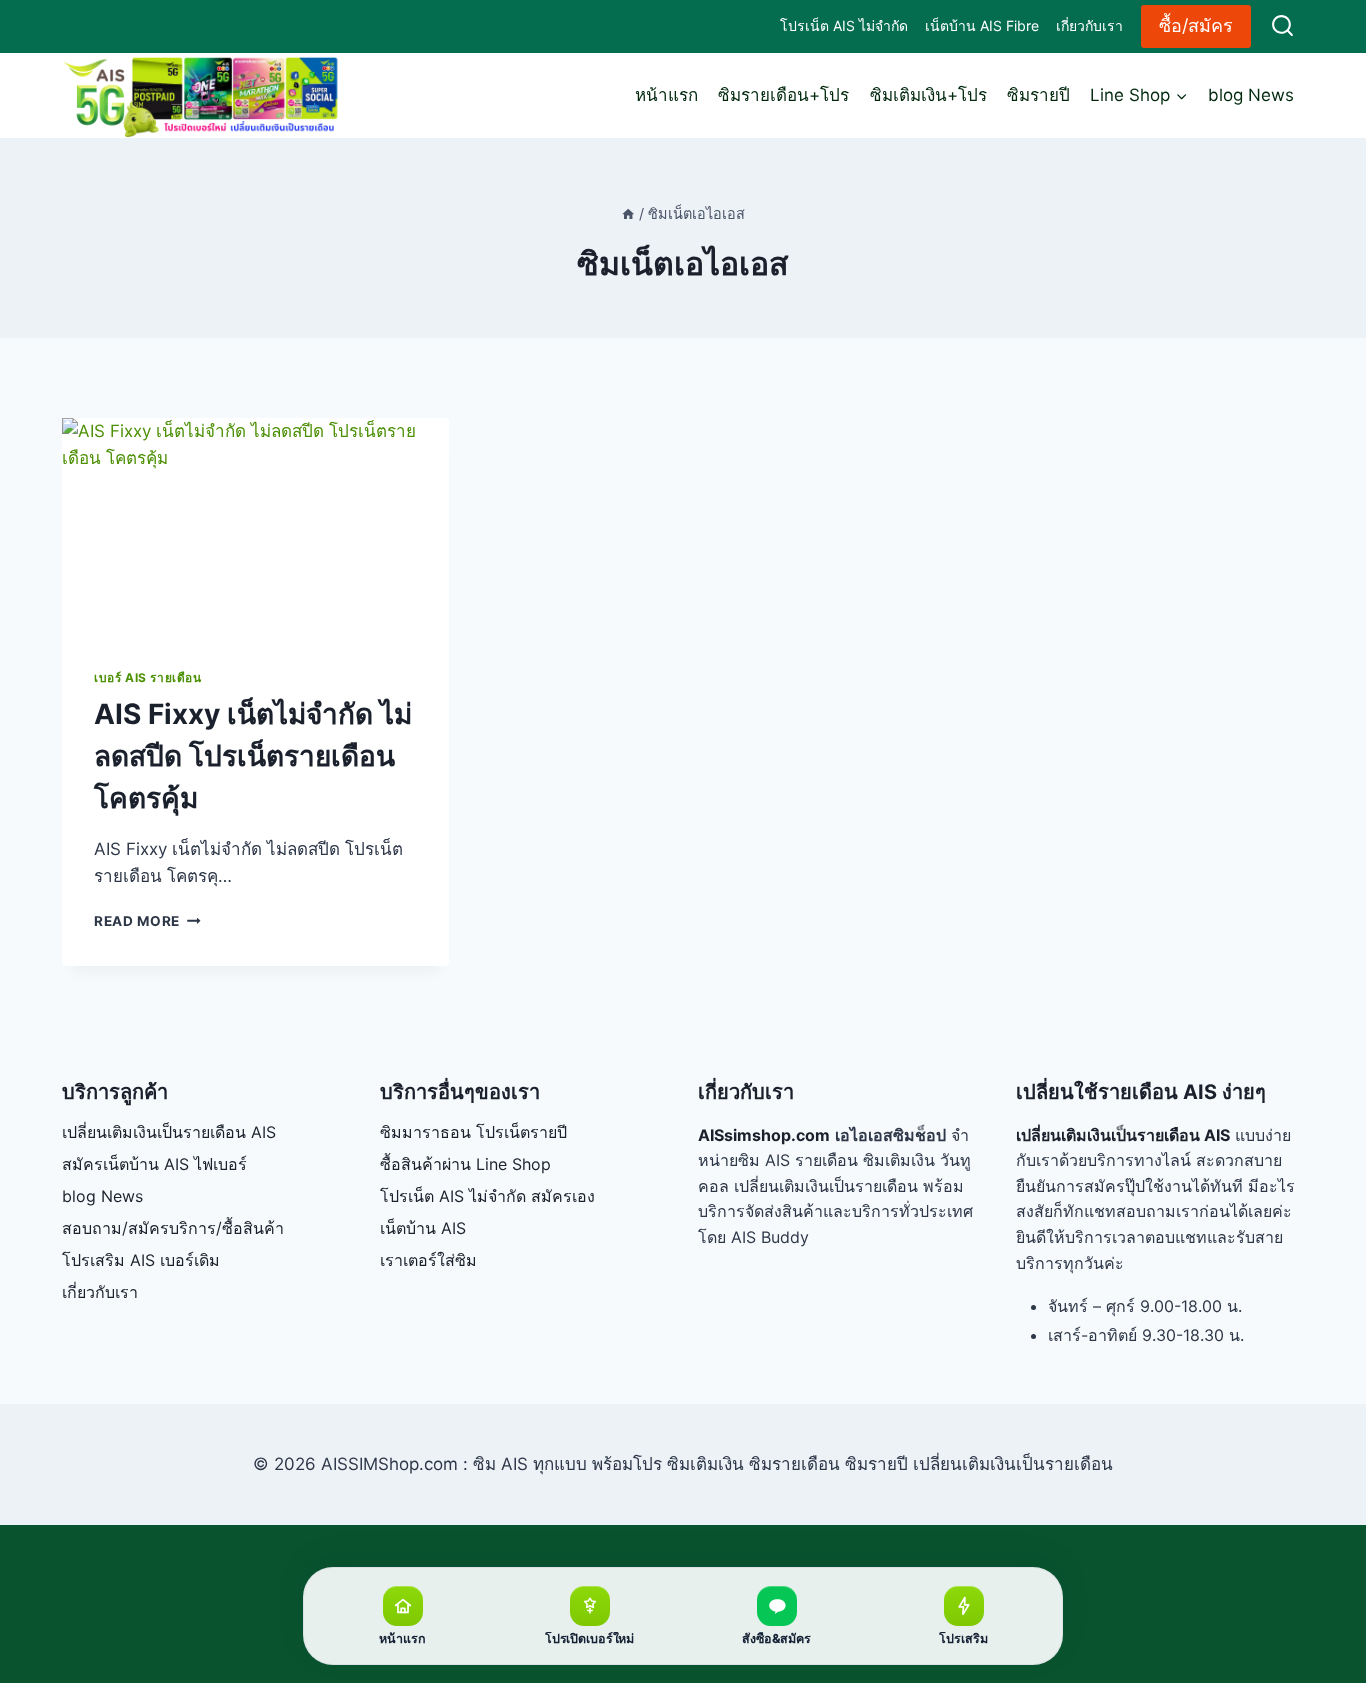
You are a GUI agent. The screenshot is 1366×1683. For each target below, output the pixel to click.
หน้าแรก (666, 95)
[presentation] (255, 527)
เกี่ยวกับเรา (1089, 25)
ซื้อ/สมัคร (1196, 25)
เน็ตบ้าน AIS (423, 1228)
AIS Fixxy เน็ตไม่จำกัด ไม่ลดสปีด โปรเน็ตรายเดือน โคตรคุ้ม (253, 756)
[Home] (628, 213)
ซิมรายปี (1038, 95)
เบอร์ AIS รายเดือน (148, 677)
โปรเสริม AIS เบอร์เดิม (141, 1260)
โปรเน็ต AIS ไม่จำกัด (844, 25)
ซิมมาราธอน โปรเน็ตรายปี (473, 1132)
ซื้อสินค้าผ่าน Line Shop (465, 1164)
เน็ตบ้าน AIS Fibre (982, 25)
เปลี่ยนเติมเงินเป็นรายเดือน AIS (169, 1132)
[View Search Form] (1282, 26)
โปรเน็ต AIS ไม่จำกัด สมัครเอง (487, 1196)
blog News (1251, 95)
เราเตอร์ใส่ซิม (428, 1260)
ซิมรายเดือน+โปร (783, 95)
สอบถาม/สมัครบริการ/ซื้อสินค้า (173, 1228)
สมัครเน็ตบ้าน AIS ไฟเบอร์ (154, 1164)
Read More (147, 921)
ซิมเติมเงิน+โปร (928, 95)
